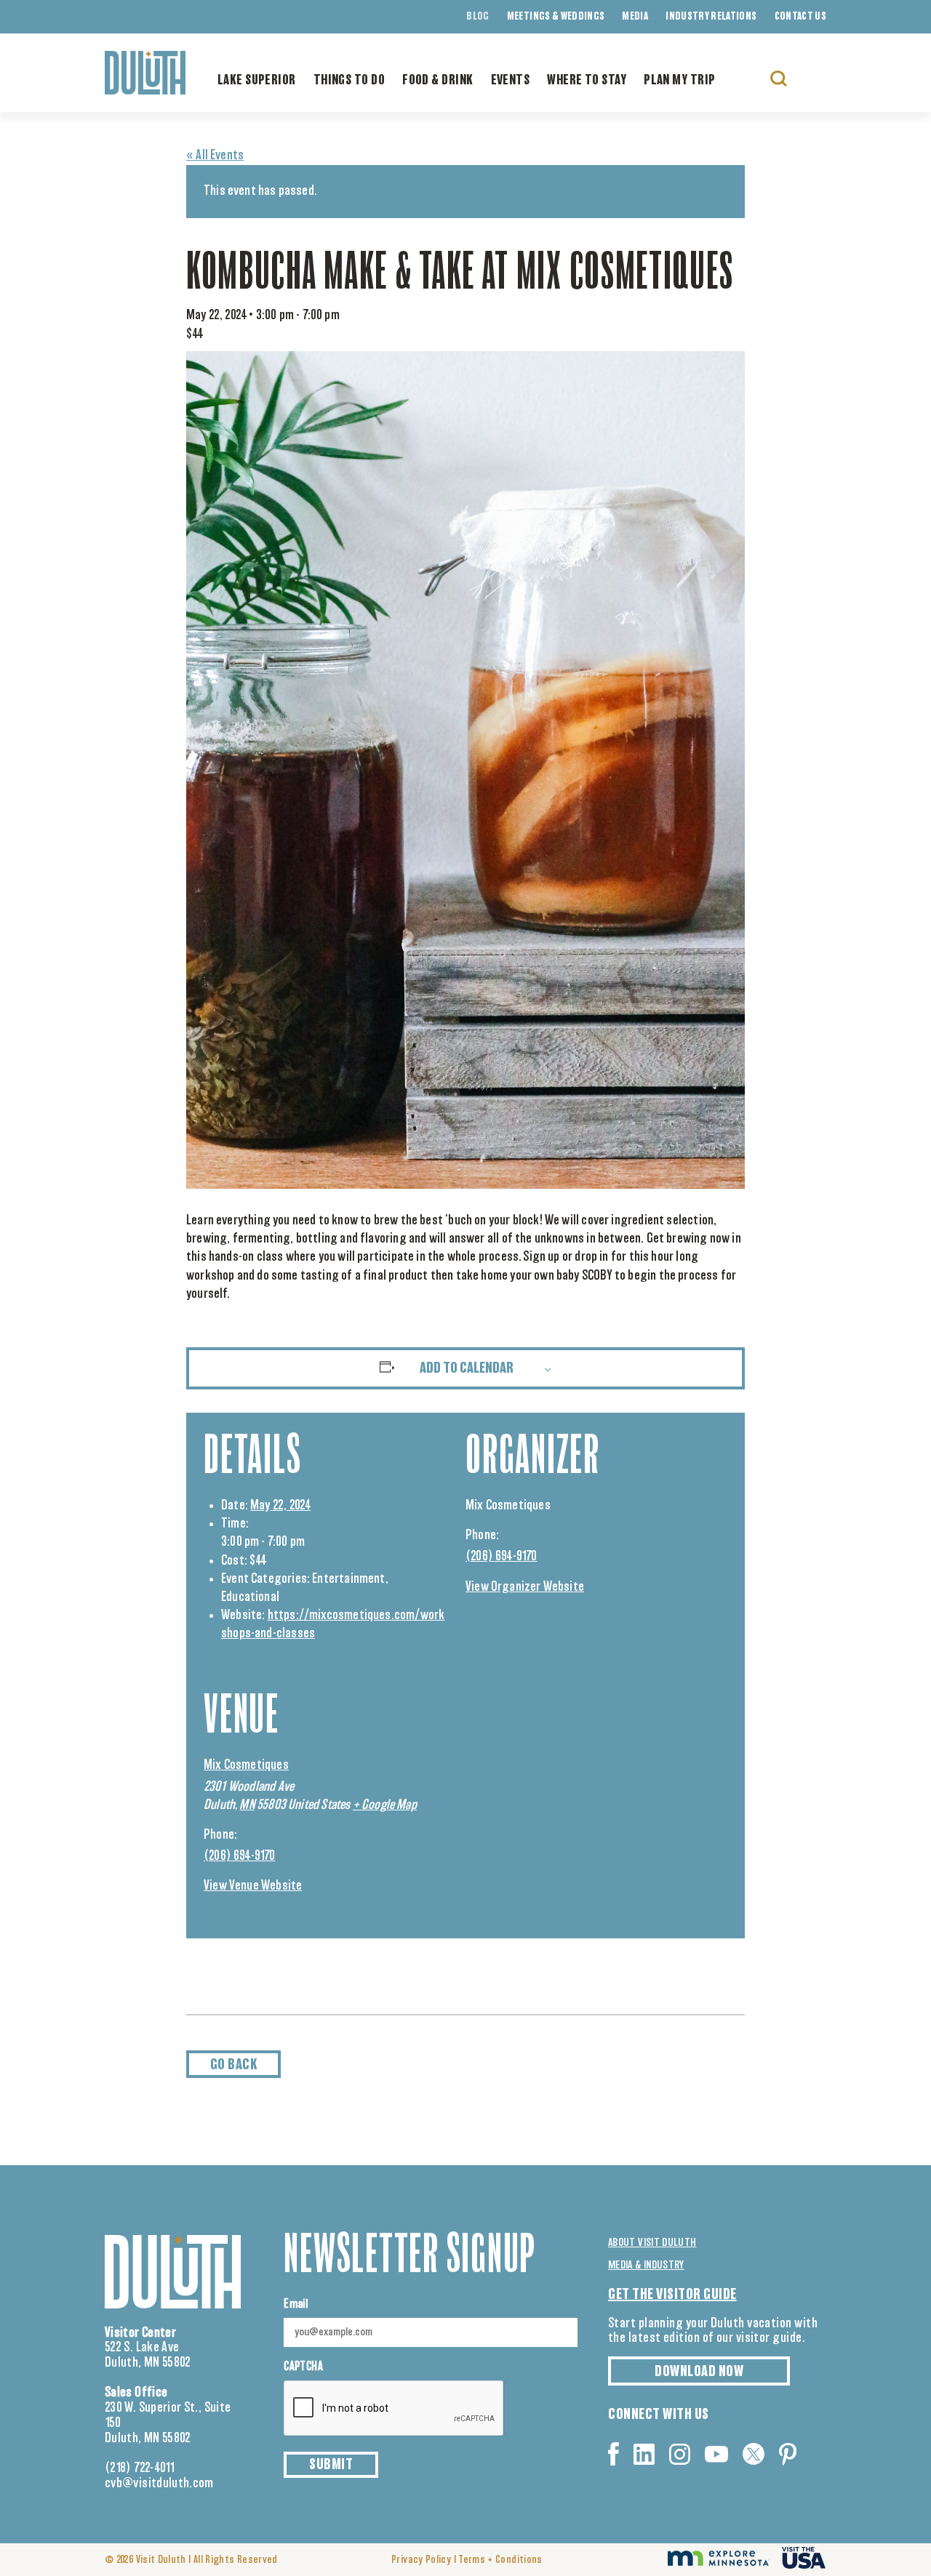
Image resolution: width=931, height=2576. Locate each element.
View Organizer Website (525, 1587)
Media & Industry (646, 2265)
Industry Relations (711, 17)
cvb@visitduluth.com (159, 2484)
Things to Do (349, 81)
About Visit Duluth (652, 2243)
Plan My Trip (679, 81)
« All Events (215, 156)
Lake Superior (257, 81)
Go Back (234, 2065)
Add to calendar (467, 1368)
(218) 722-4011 (140, 2468)
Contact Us (801, 17)
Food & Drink (437, 81)
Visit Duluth (161, 2560)
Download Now (699, 2372)
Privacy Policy (421, 2560)
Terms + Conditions (500, 2560)
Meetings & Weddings (556, 17)
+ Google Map (385, 1805)
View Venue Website (253, 1886)
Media (635, 17)
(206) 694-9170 (502, 1557)
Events (511, 81)
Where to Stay (587, 81)
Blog (478, 17)
